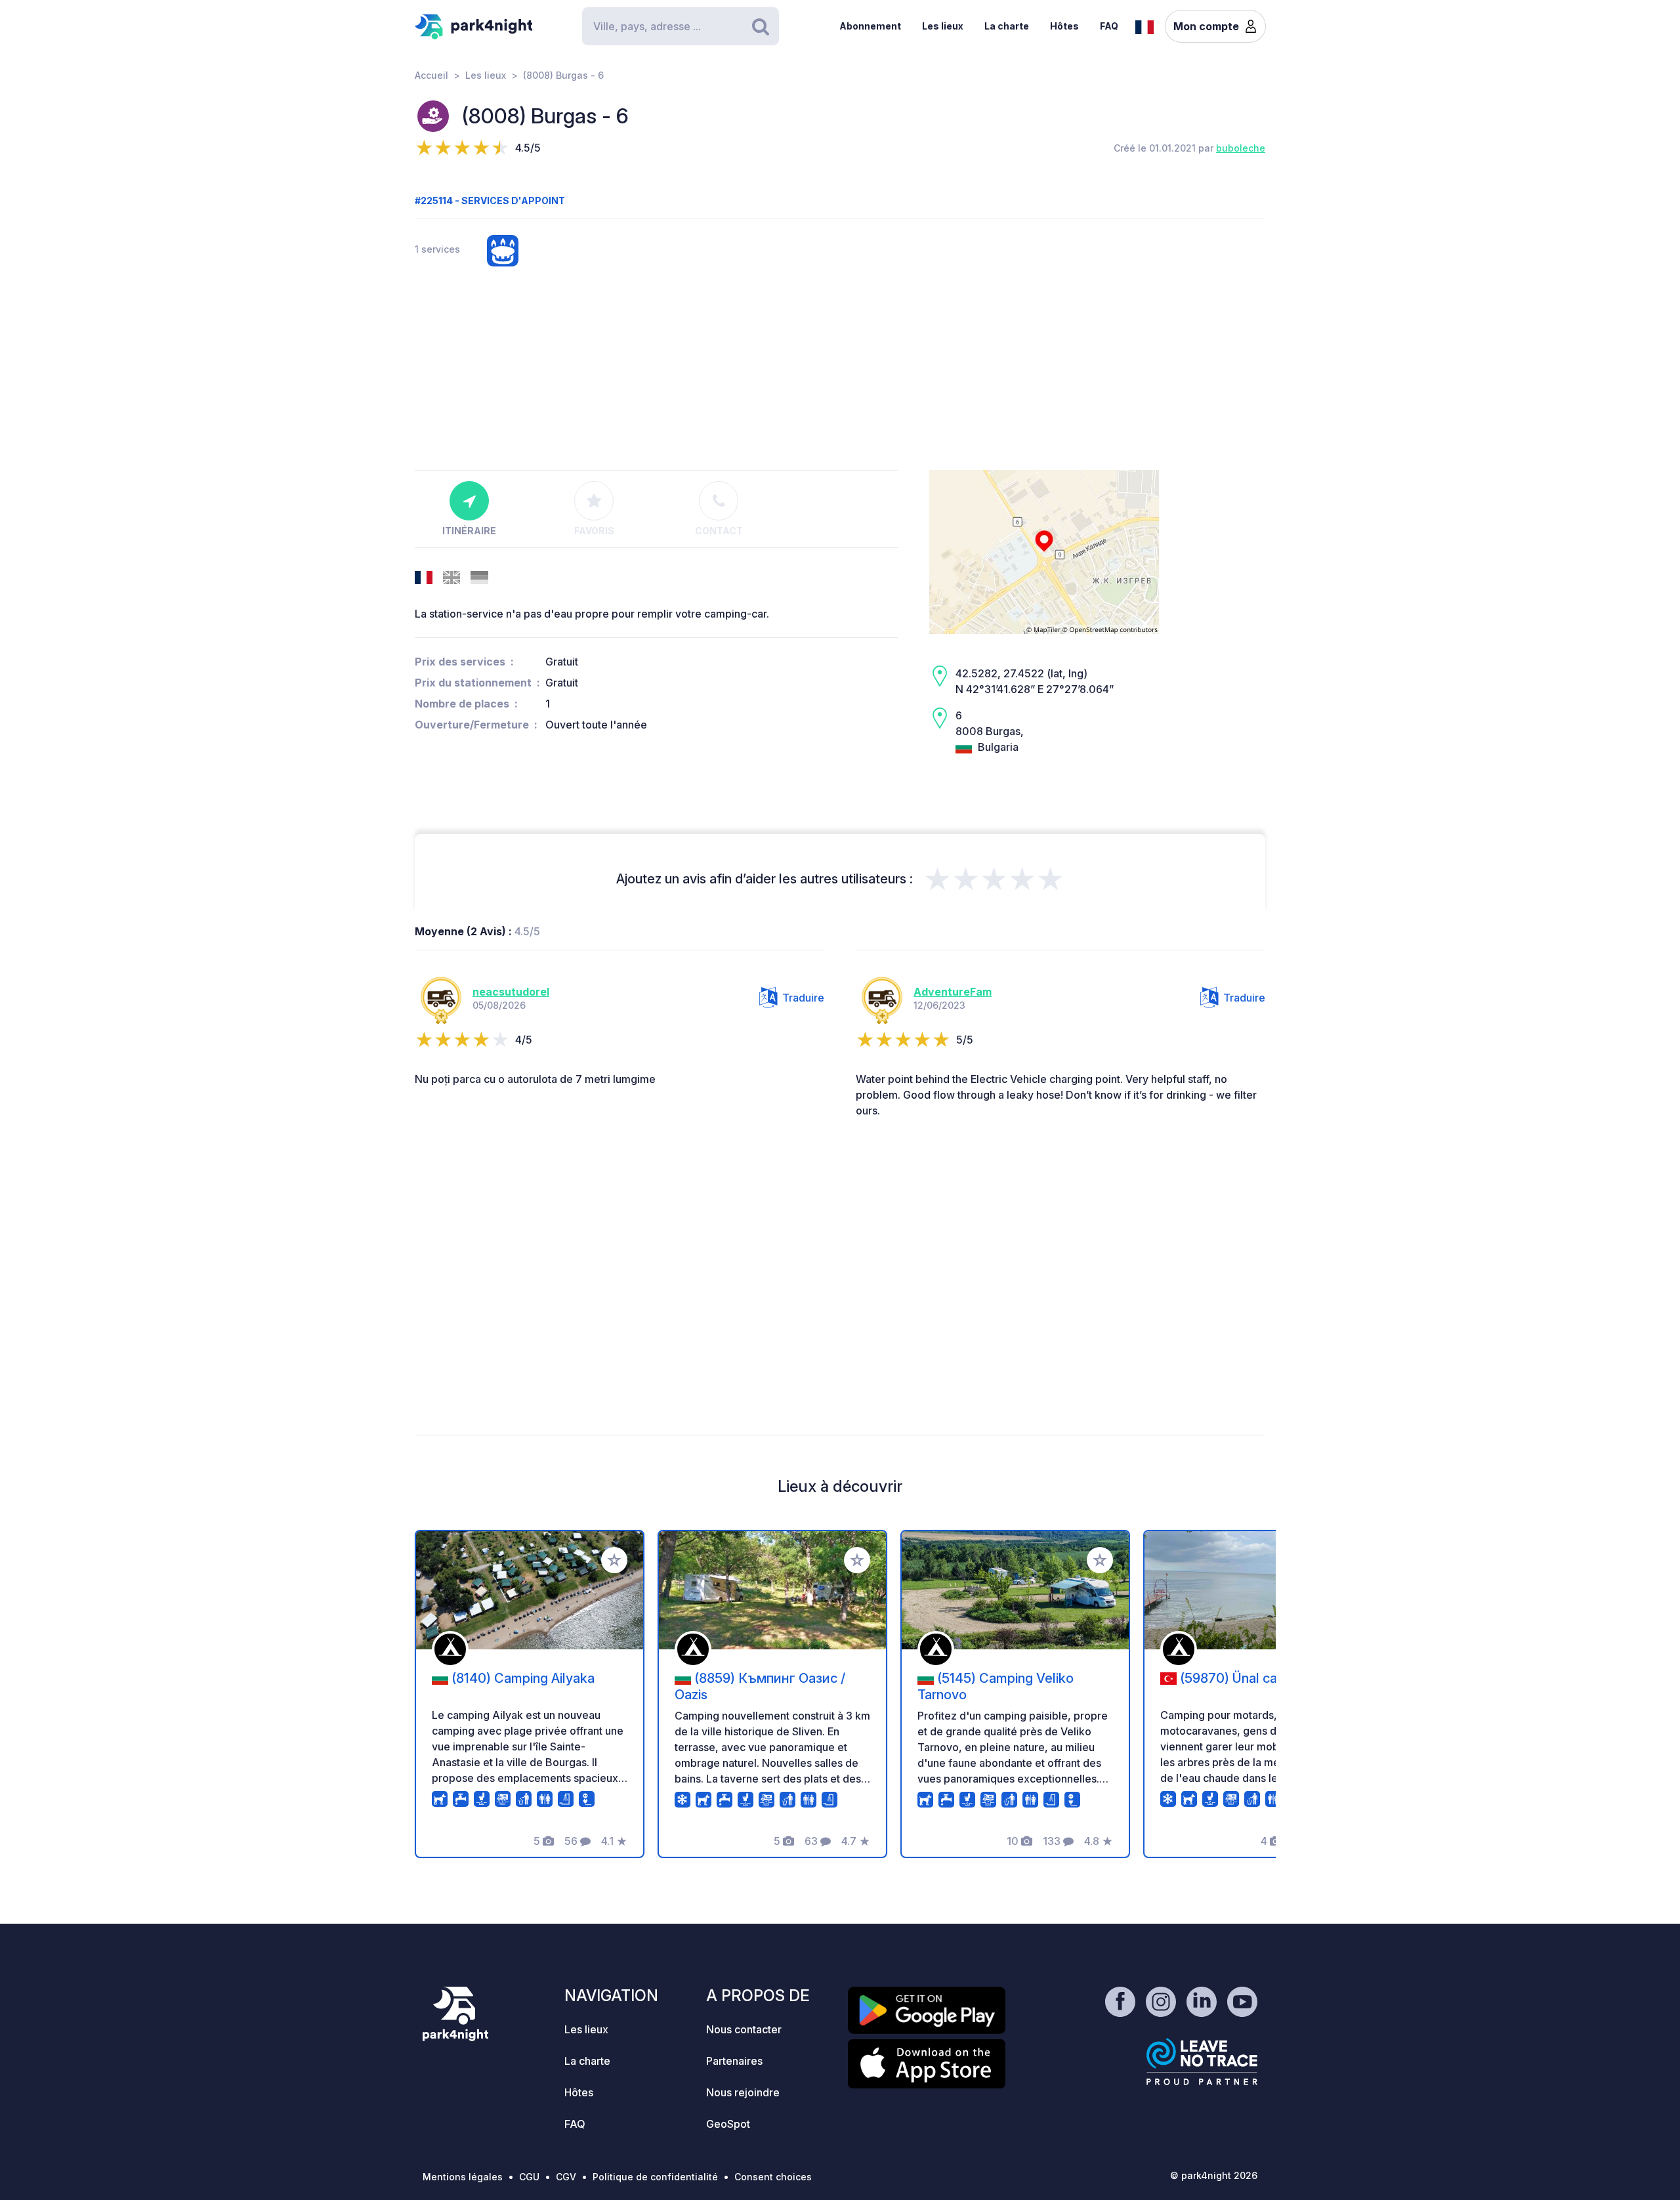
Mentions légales (463, 2177)
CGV (566, 2177)
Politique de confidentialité (655, 2177)
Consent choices (773, 2177)
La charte (1007, 26)
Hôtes (1064, 26)
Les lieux (943, 26)
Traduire (803, 998)
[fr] (1144, 26)
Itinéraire (469, 531)
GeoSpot (728, 2124)
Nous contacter (744, 2029)
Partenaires (734, 2061)
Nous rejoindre (743, 2092)
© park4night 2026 (1214, 2175)
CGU (529, 2177)
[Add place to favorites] (614, 1560)
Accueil (431, 75)
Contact (719, 531)
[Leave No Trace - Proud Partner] (1202, 2062)
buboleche (1241, 148)
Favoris (594, 531)
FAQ (1109, 26)
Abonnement (870, 26)
